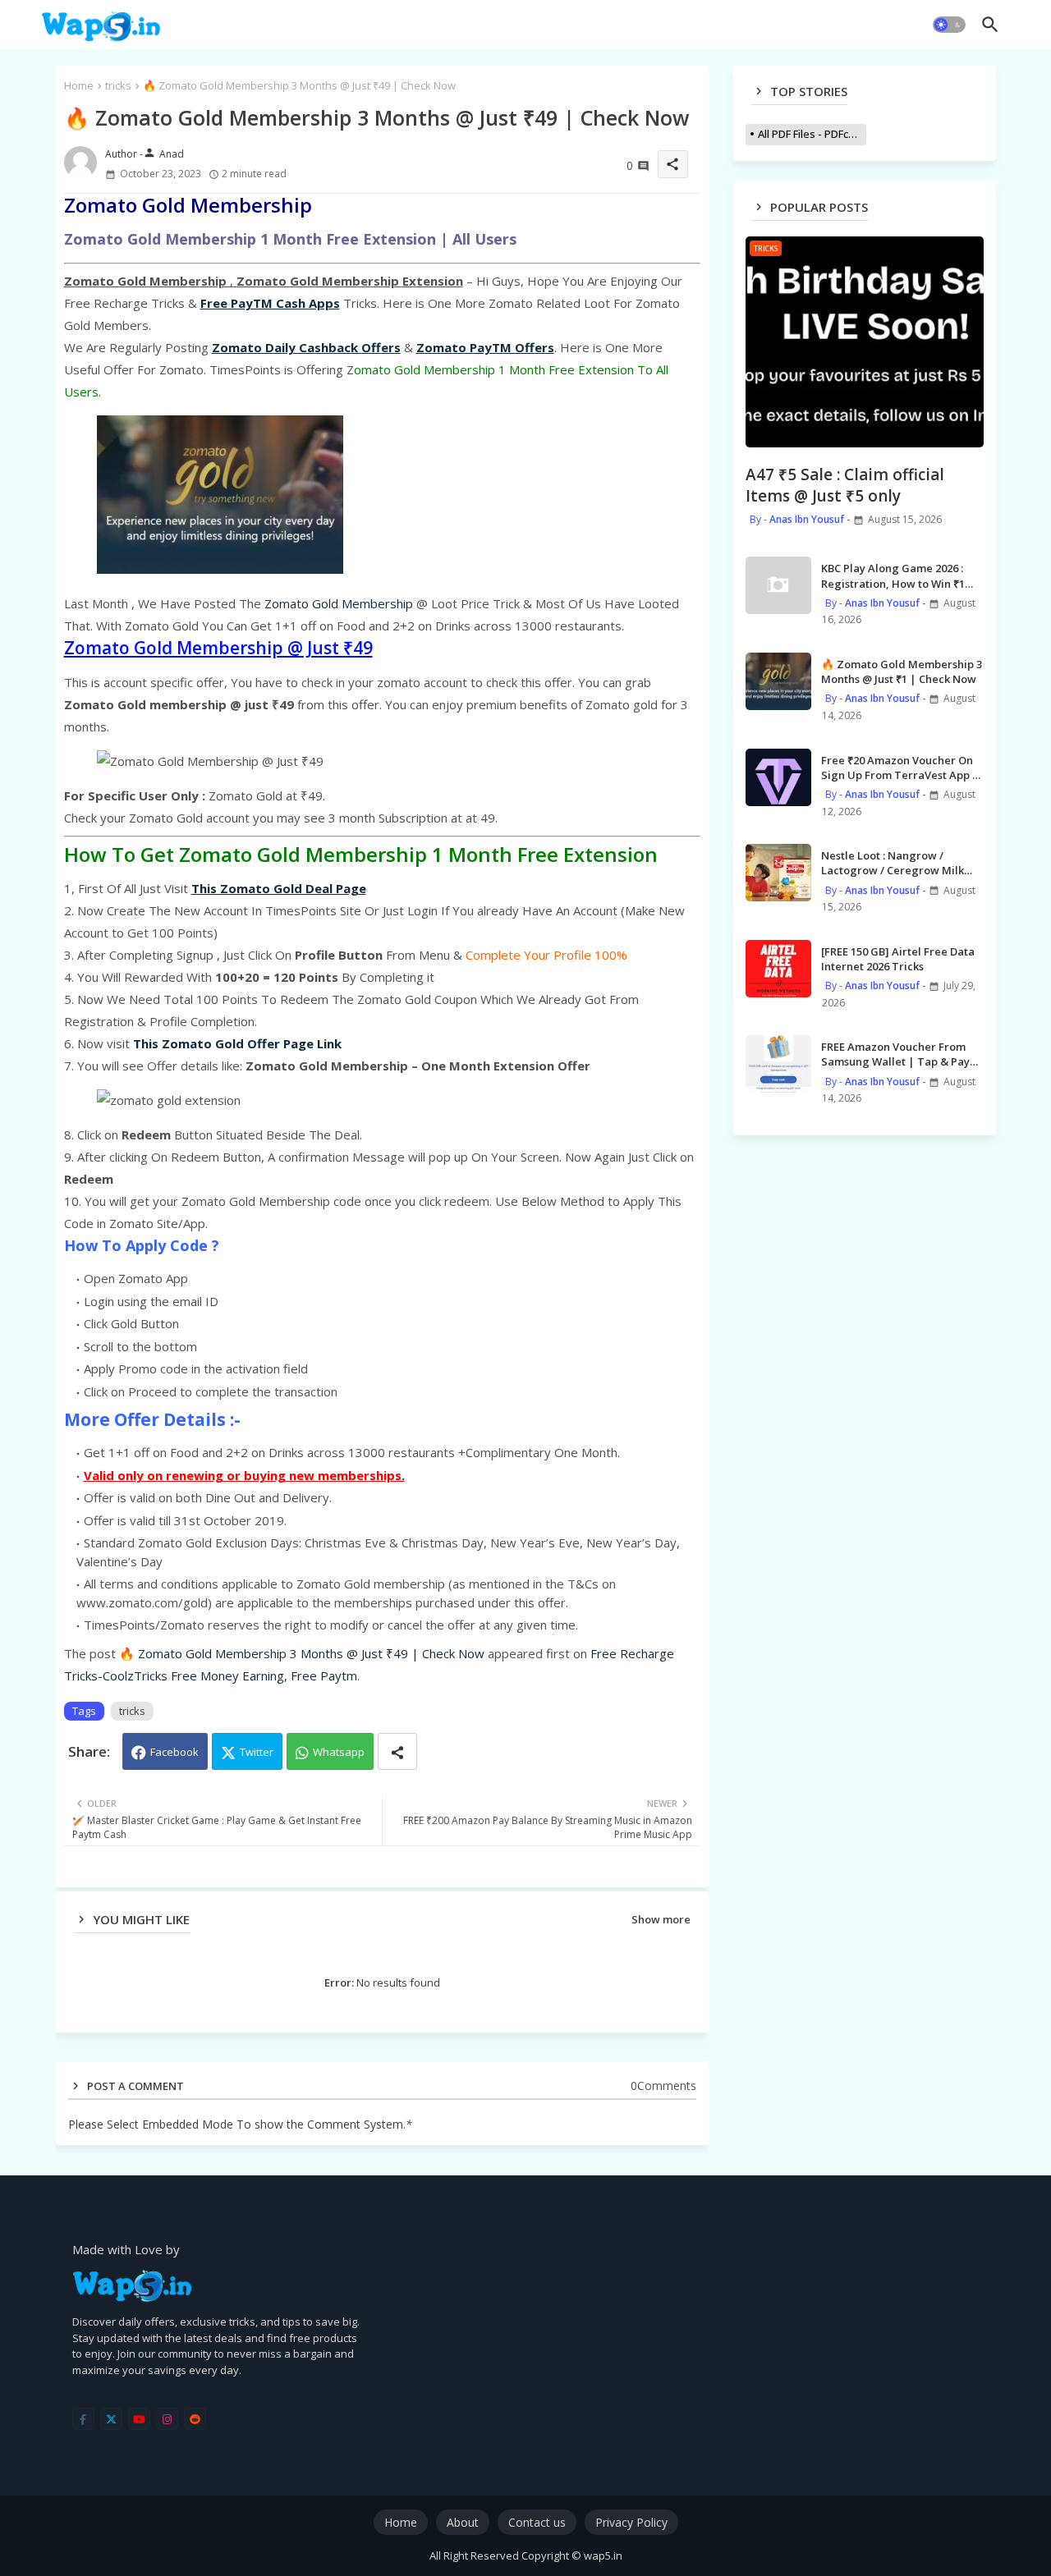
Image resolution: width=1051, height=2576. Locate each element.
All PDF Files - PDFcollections (812, 134)
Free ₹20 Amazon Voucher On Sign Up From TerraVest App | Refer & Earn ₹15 (900, 768)
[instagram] (167, 2419)
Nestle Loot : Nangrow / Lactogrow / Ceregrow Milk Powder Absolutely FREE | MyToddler (893, 863)
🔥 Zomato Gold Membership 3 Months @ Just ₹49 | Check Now (302, 1653)
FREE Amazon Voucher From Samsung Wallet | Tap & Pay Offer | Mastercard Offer (895, 1054)
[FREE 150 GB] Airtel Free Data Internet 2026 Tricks (898, 959)
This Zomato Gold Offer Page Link (237, 1043)
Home (79, 85)
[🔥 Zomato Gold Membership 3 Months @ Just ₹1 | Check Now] (778, 681)
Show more (661, 1919)
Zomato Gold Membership (339, 603)
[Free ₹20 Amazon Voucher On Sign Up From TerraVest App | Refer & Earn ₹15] (778, 777)
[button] (949, 25)
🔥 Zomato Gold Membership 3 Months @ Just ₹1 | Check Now (902, 672)
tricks (118, 85)
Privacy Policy (631, 2522)
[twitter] (111, 2419)
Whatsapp (339, 1752)
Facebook (174, 1752)
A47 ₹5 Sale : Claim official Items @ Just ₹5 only (845, 486)
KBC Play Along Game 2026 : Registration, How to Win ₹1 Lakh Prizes (893, 575)
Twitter (257, 1752)
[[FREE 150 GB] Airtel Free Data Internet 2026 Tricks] (778, 969)
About (463, 2522)
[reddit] (195, 2419)
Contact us (537, 2522)
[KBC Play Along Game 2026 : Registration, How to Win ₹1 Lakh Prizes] (778, 585)
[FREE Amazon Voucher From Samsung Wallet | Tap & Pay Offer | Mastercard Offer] (778, 1064)
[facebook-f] (83, 2419)
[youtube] (139, 2419)
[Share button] (397, 1751)
